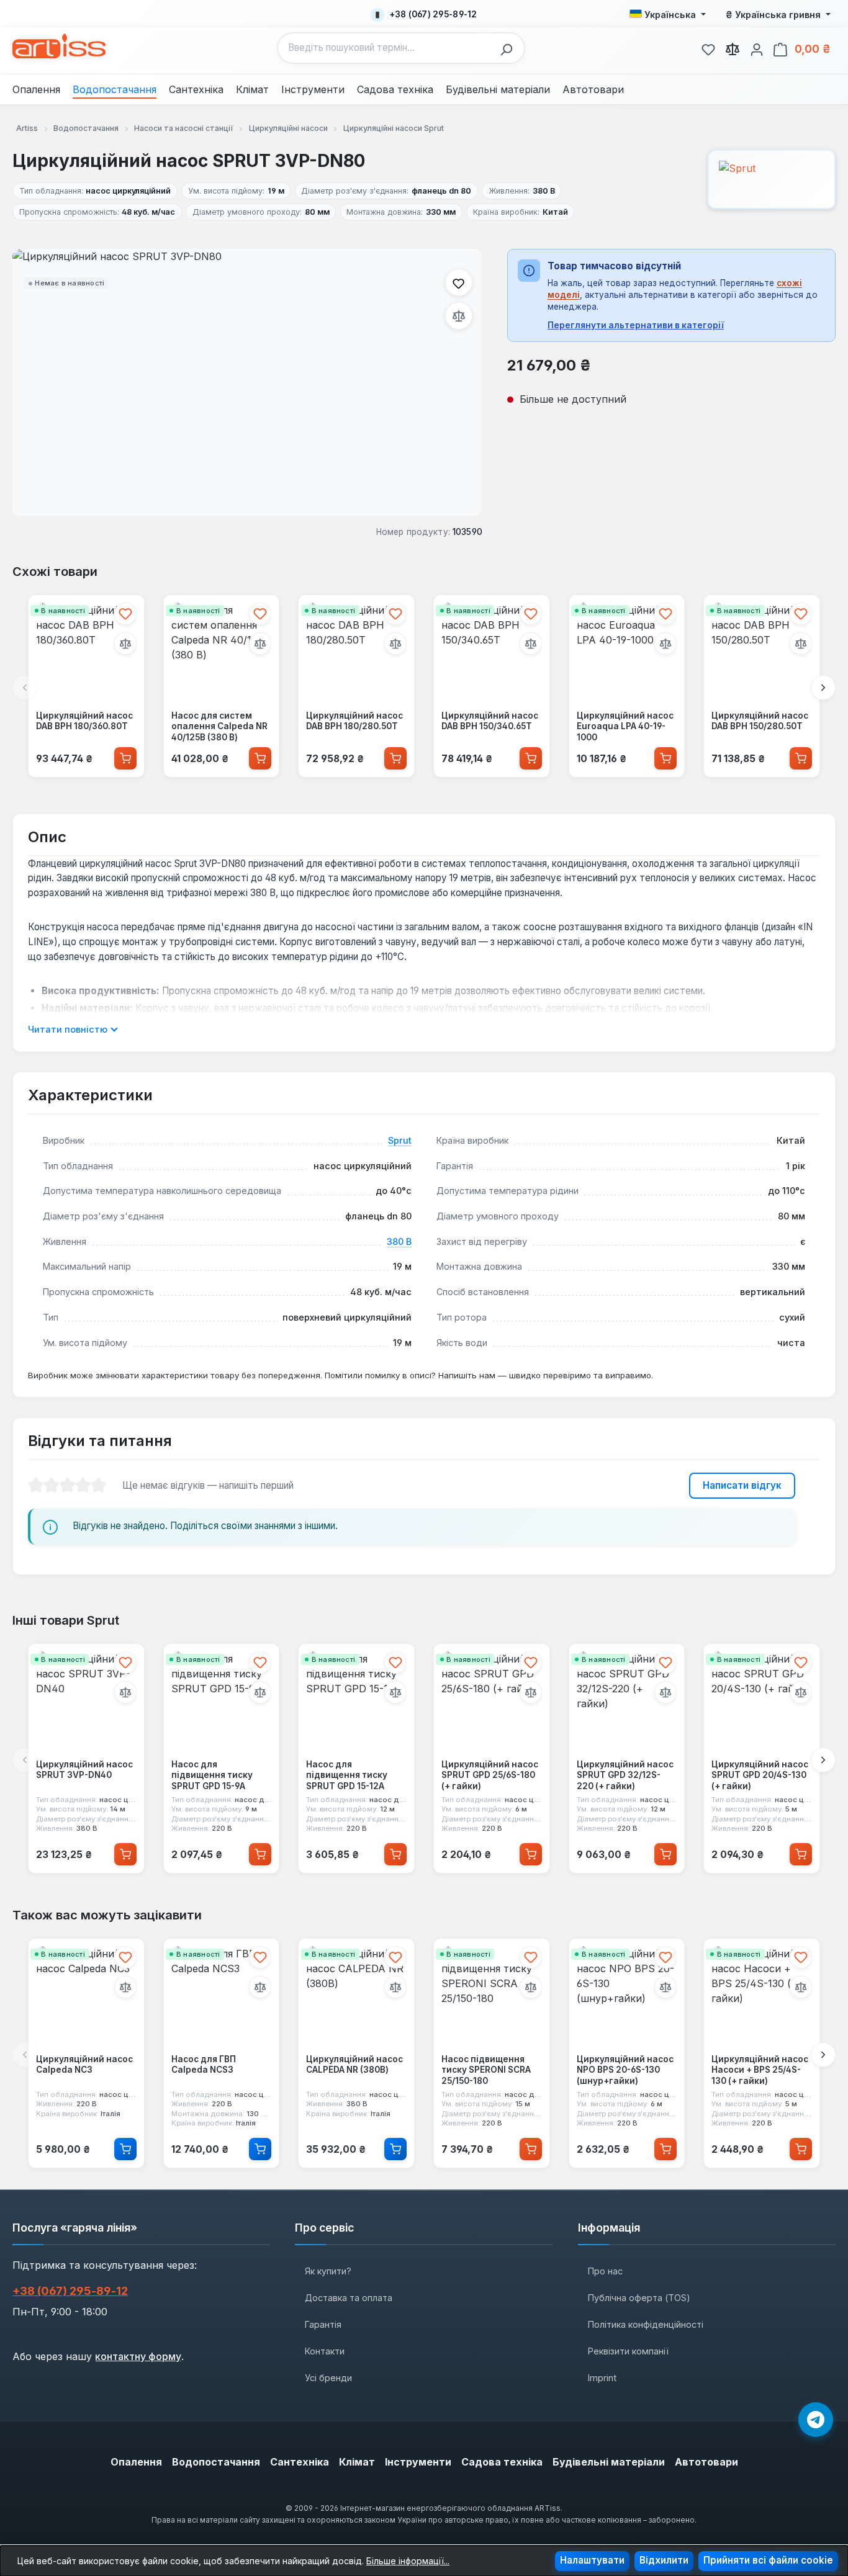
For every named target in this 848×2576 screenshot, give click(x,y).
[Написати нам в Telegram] (816, 2420)
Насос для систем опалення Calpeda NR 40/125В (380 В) (219, 726)
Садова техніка (502, 2462)
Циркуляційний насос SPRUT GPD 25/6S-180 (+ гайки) (490, 1775)
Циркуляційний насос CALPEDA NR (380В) (354, 2065)
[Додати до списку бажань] (459, 282)
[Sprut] (772, 179)
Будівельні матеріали (609, 2462)
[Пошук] (510, 48)
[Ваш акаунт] (757, 48)
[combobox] (386, 48)
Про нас (605, 2271)
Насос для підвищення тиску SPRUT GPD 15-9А (212, 1775)
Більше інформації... (408, 2561)
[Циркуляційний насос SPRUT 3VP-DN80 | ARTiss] (247, 382)
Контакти (325, 2351)
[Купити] (125, 758)
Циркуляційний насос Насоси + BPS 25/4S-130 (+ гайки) (760, 2070)
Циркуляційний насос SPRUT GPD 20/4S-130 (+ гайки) (760, 1775)
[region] (247, 382)
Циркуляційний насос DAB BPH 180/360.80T (84, 721)
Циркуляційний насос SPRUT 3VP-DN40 (84, 1770)
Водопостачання (216, 2462)
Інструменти (418, 2462)
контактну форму (138, 2356)
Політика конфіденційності (646, 2324)
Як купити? (328, 2271)
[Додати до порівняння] (459, 316)
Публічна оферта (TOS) (639, 2298)
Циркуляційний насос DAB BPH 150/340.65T (490, 721)
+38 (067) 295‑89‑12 (70, 2291)
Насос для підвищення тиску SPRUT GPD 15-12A (347, 1775)
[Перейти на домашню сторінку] (59, 46)
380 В (399, 1241)
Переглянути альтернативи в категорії (636, 325)
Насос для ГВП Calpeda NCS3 (204, 2065)
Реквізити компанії (628, 2351)
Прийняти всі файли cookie (768, 2560)
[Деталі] (125, 2149)
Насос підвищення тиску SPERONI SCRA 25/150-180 (486, 2070)
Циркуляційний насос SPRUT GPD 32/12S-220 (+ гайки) (625, 1775)
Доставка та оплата (349, 2298)
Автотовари (706, 2462)
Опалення (136, 2462)
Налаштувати (592, 2560)
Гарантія (323, 2324)
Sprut (400, 1140)
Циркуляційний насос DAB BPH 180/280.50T (354, 721)
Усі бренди (328, 2378)
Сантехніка (300, 2462)
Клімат (357, 2462)
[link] (708, 48)
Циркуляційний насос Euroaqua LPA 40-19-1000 (625, 726)
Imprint (602, 2378)
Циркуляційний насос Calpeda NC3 (84, 2065)
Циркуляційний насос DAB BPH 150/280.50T (760, 721)
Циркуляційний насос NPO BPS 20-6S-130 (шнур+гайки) (625, 2070)
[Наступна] (823, 688)
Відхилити (664, 2560)
